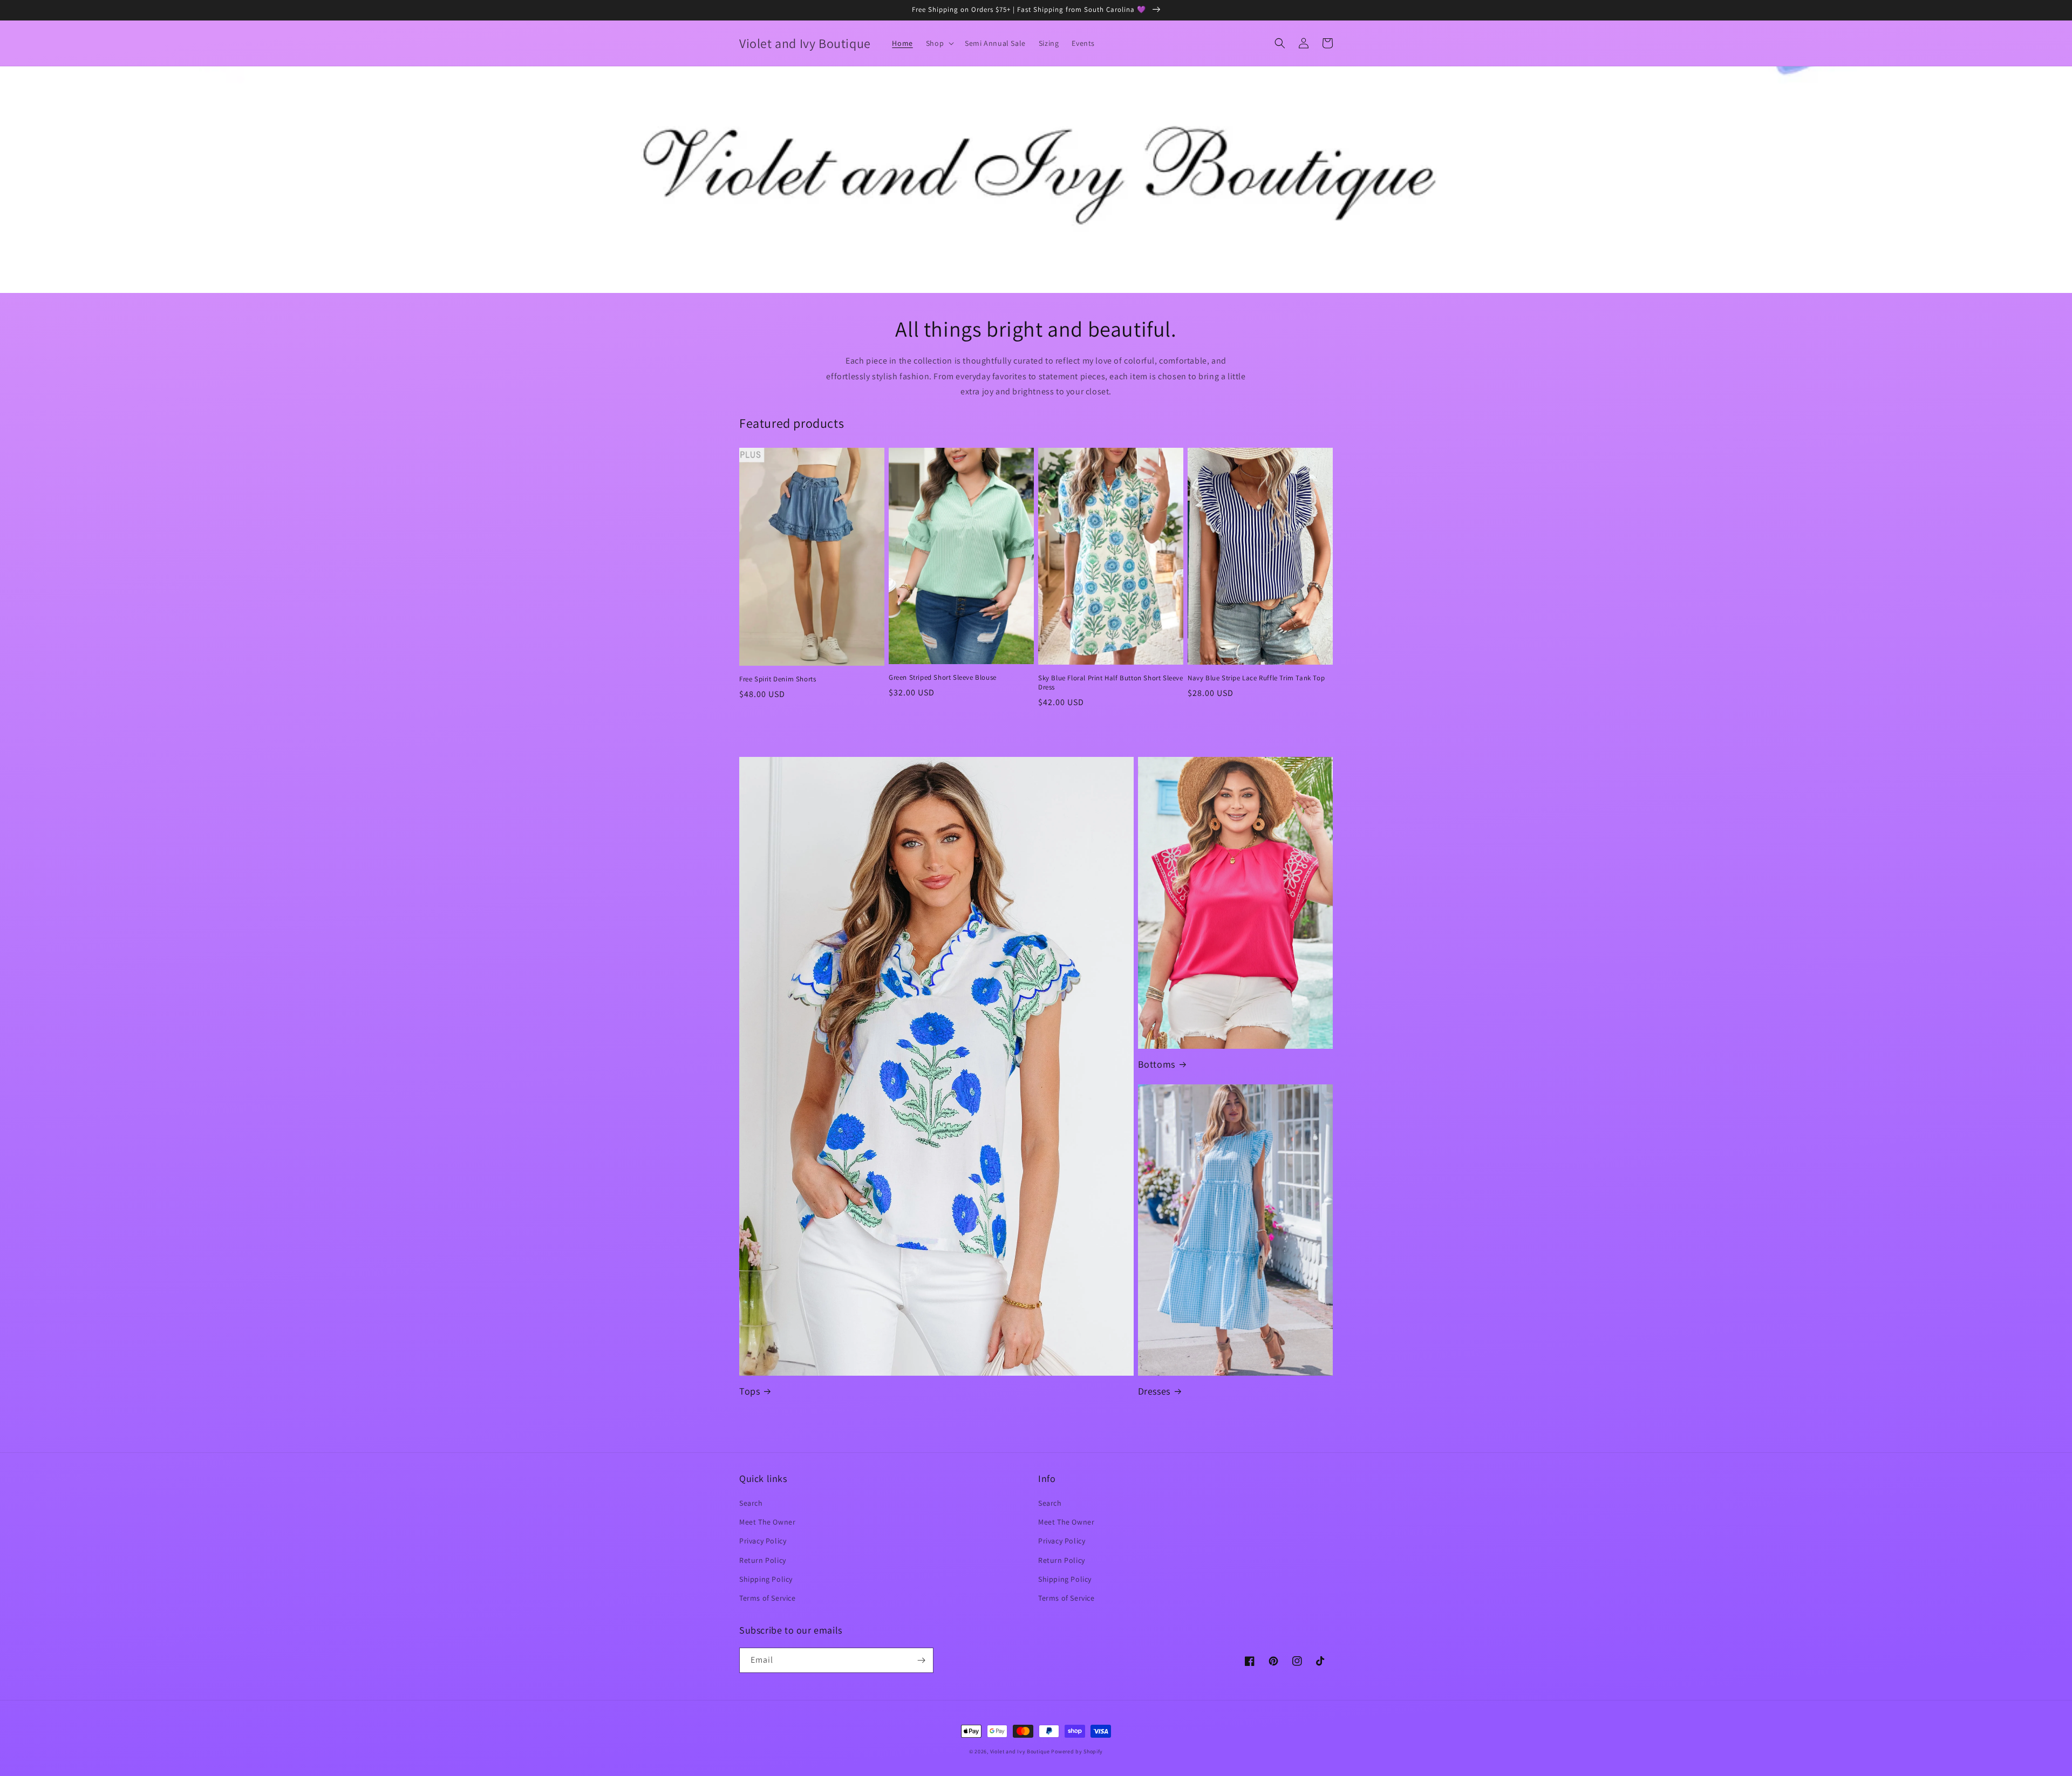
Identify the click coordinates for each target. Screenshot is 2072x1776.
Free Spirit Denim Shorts (778, 679)
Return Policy (763, 1560)
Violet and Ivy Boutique (1021, 1751)
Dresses (1154, 1391)
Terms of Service (768, 1598)
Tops (749, 1391)
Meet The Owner (767, 1522)
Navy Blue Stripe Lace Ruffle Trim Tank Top (1256, 678)
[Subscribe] (921, 1660)
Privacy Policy (763, 1541)
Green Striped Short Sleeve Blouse (943, 678)
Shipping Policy (766, 1579)
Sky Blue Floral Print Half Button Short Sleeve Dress (1111, 683)
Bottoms (1157, 1064)
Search (751, 1503)
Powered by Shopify (1077, 1751)
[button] (939, 43)
